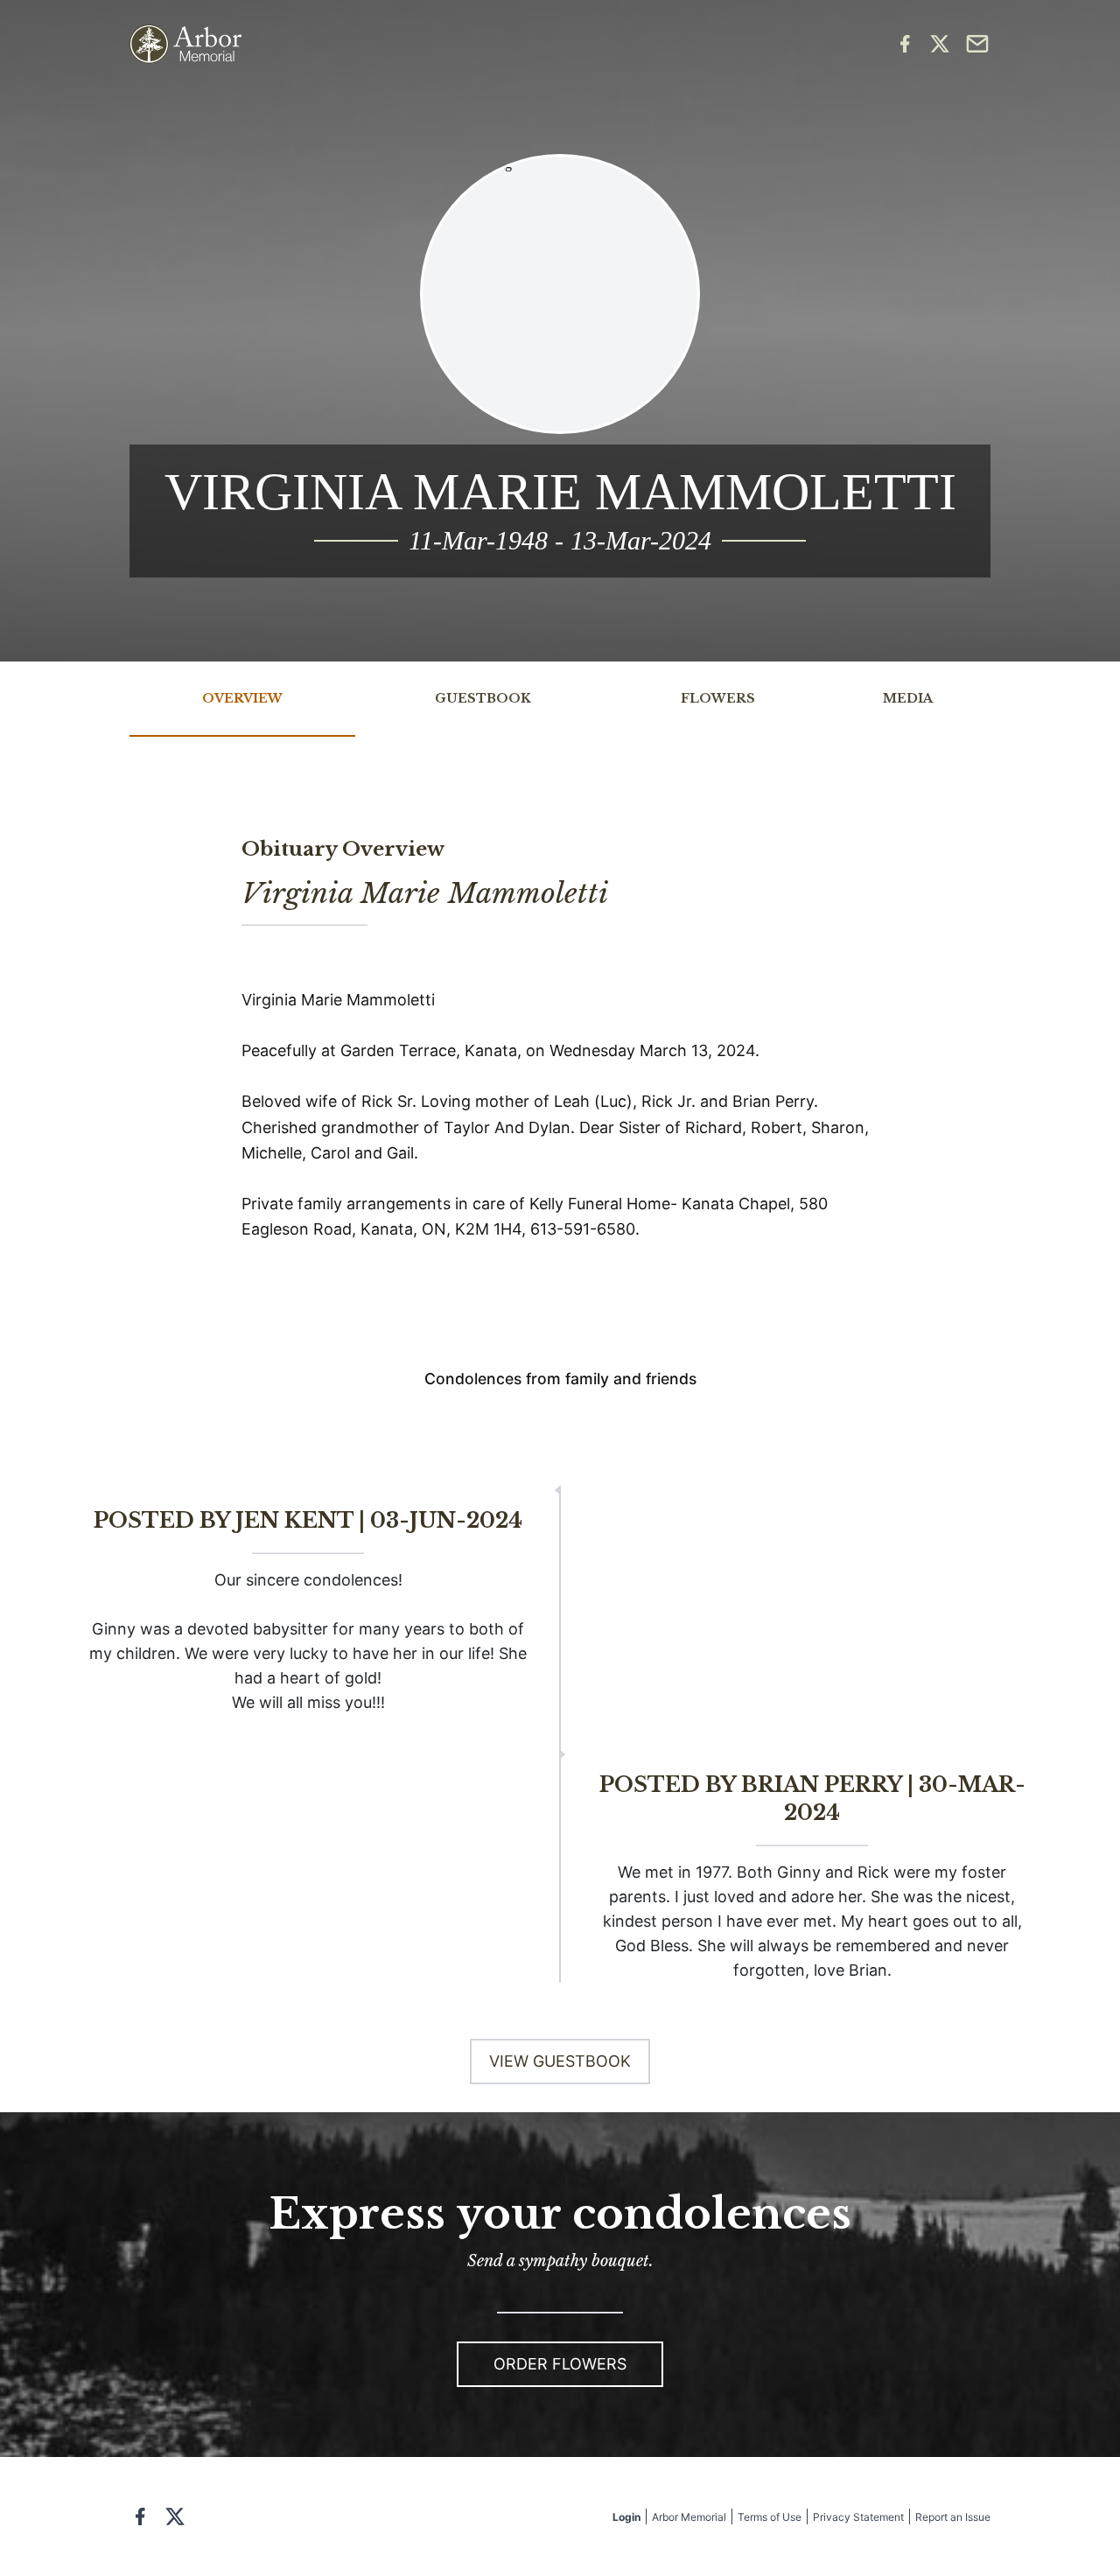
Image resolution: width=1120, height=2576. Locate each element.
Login (626, 2517)
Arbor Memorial (689, 2517)
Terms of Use (770, 2517)
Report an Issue (953, 2517)
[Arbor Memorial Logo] (185, 44)
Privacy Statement (858, 2517)
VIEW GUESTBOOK (560, 2061)
